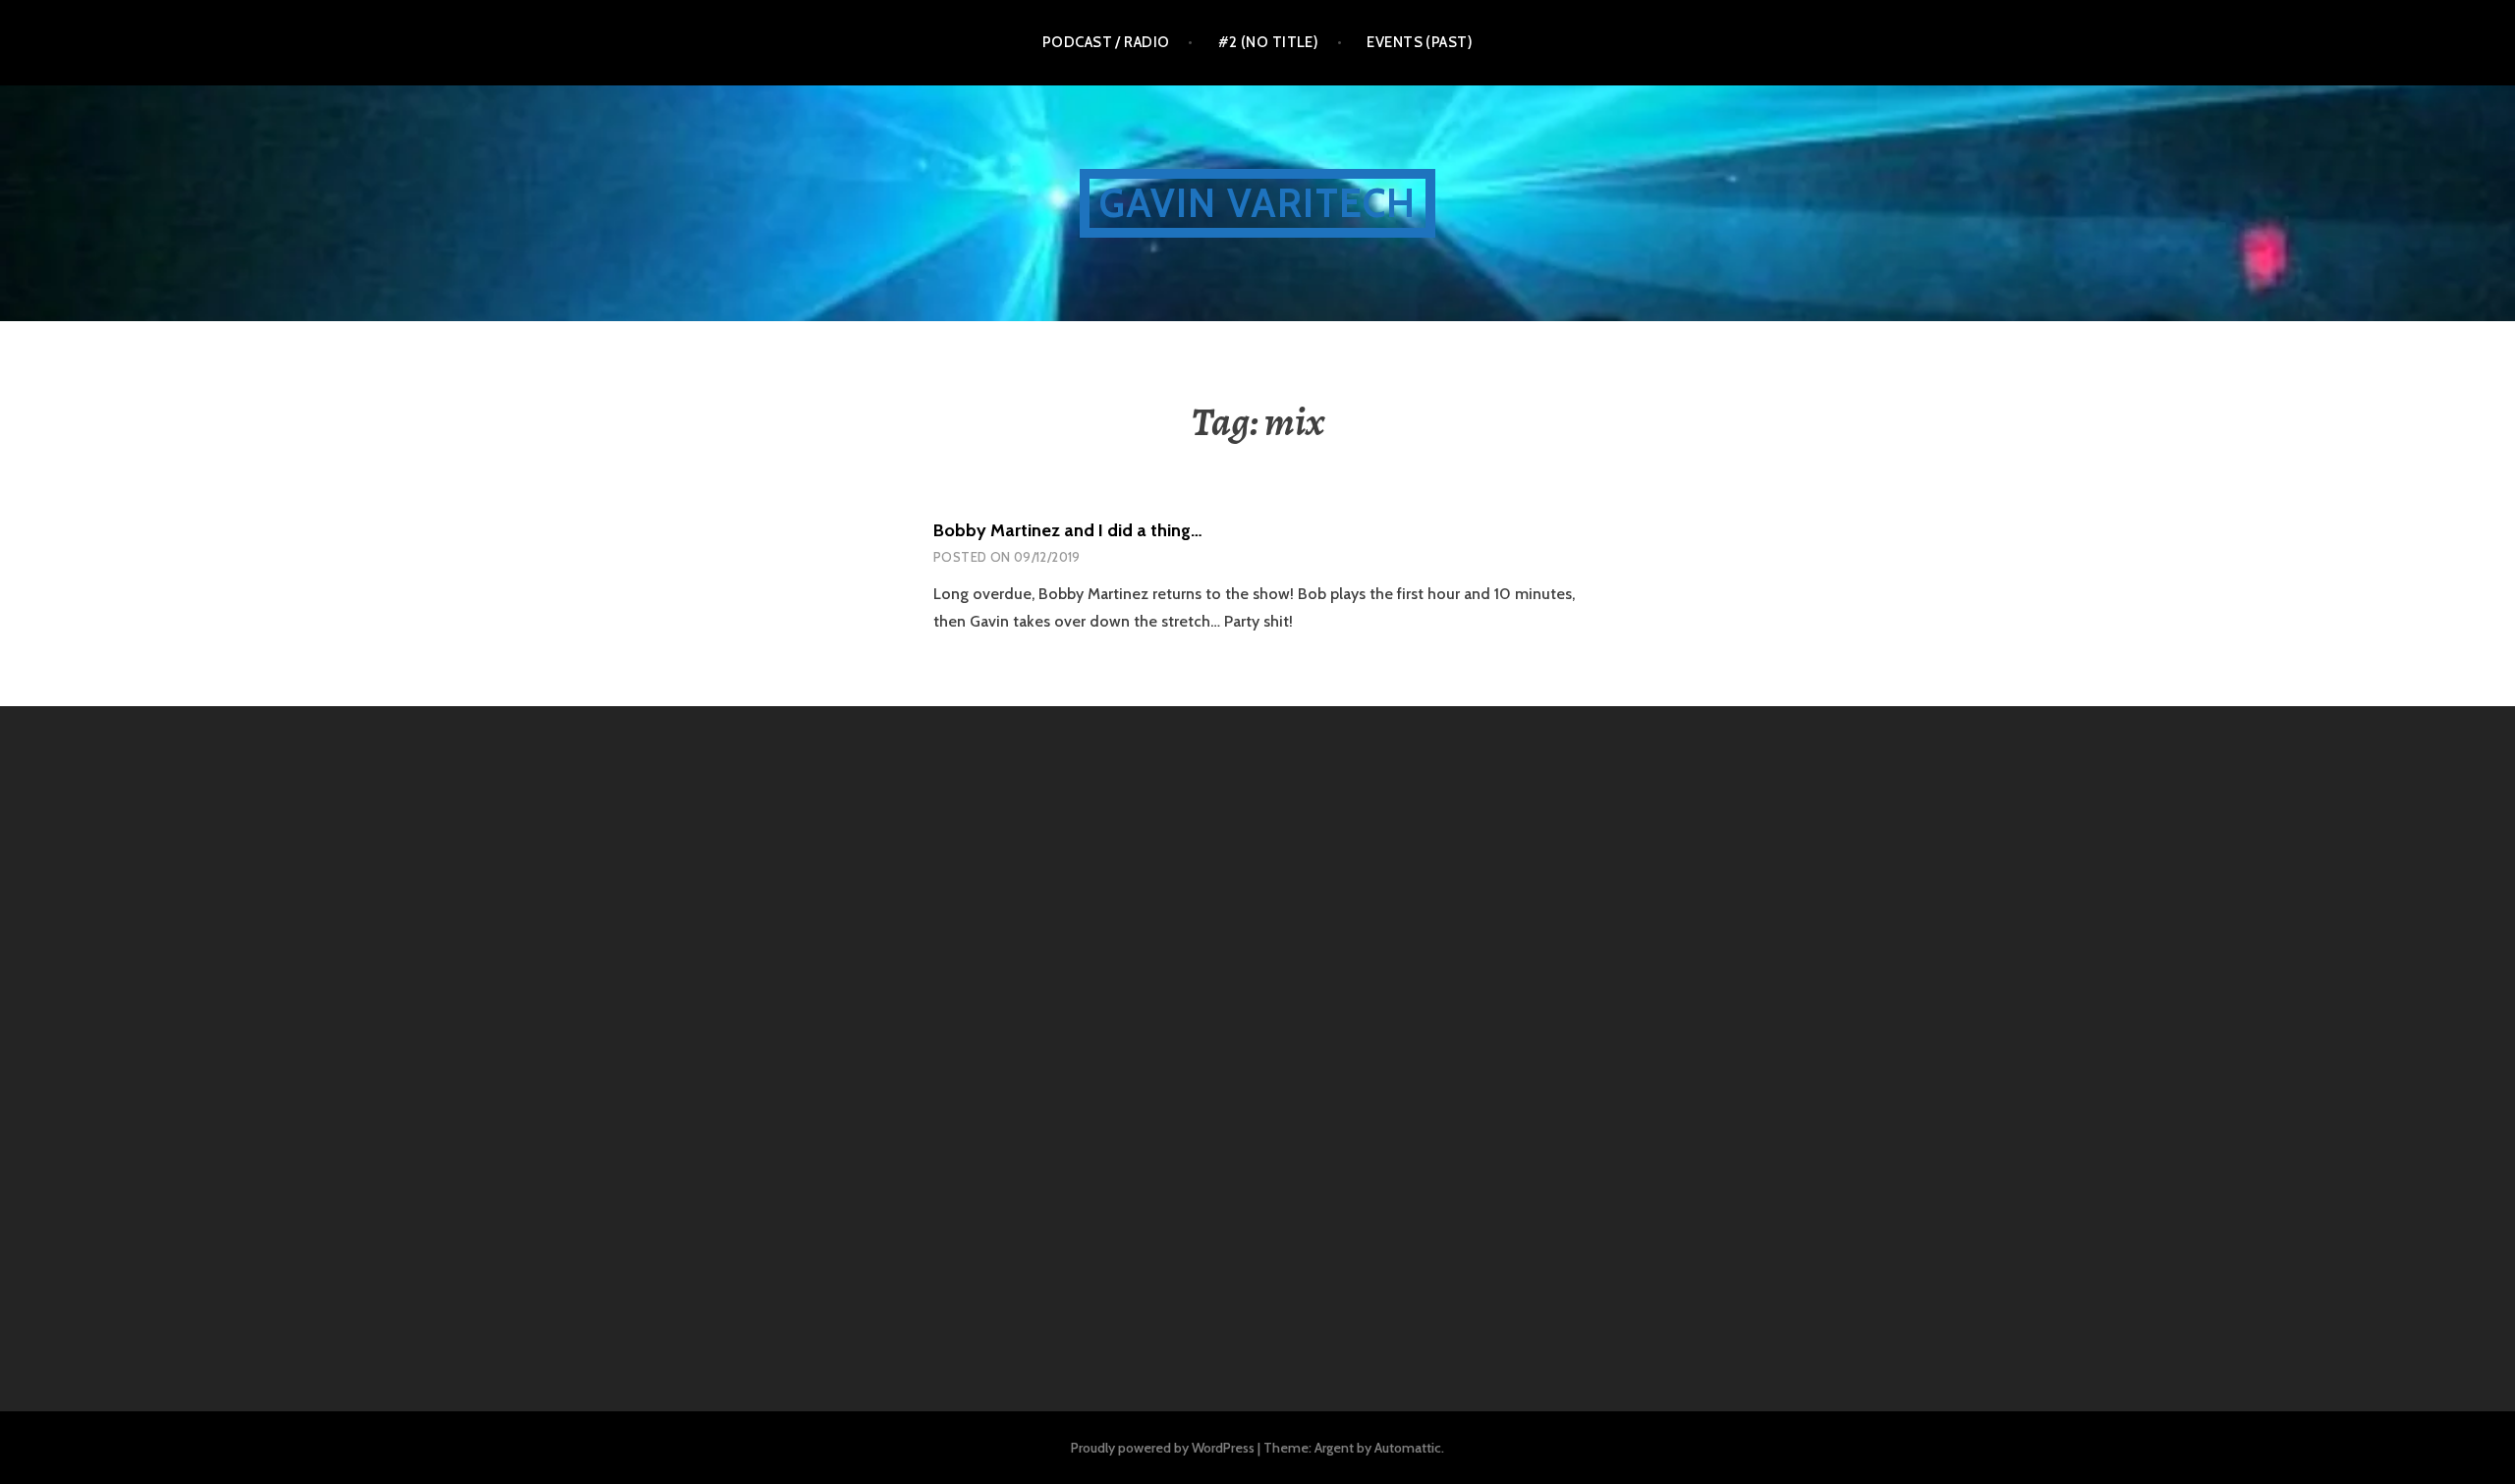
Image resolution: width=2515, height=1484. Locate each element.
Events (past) (1420, 42)
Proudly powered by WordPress (1163, 1448)
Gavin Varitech (1258, 203)
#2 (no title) (1269, 42)
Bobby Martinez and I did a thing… (1068, 530)
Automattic (1408, 1448)
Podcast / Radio (1106, 42)
